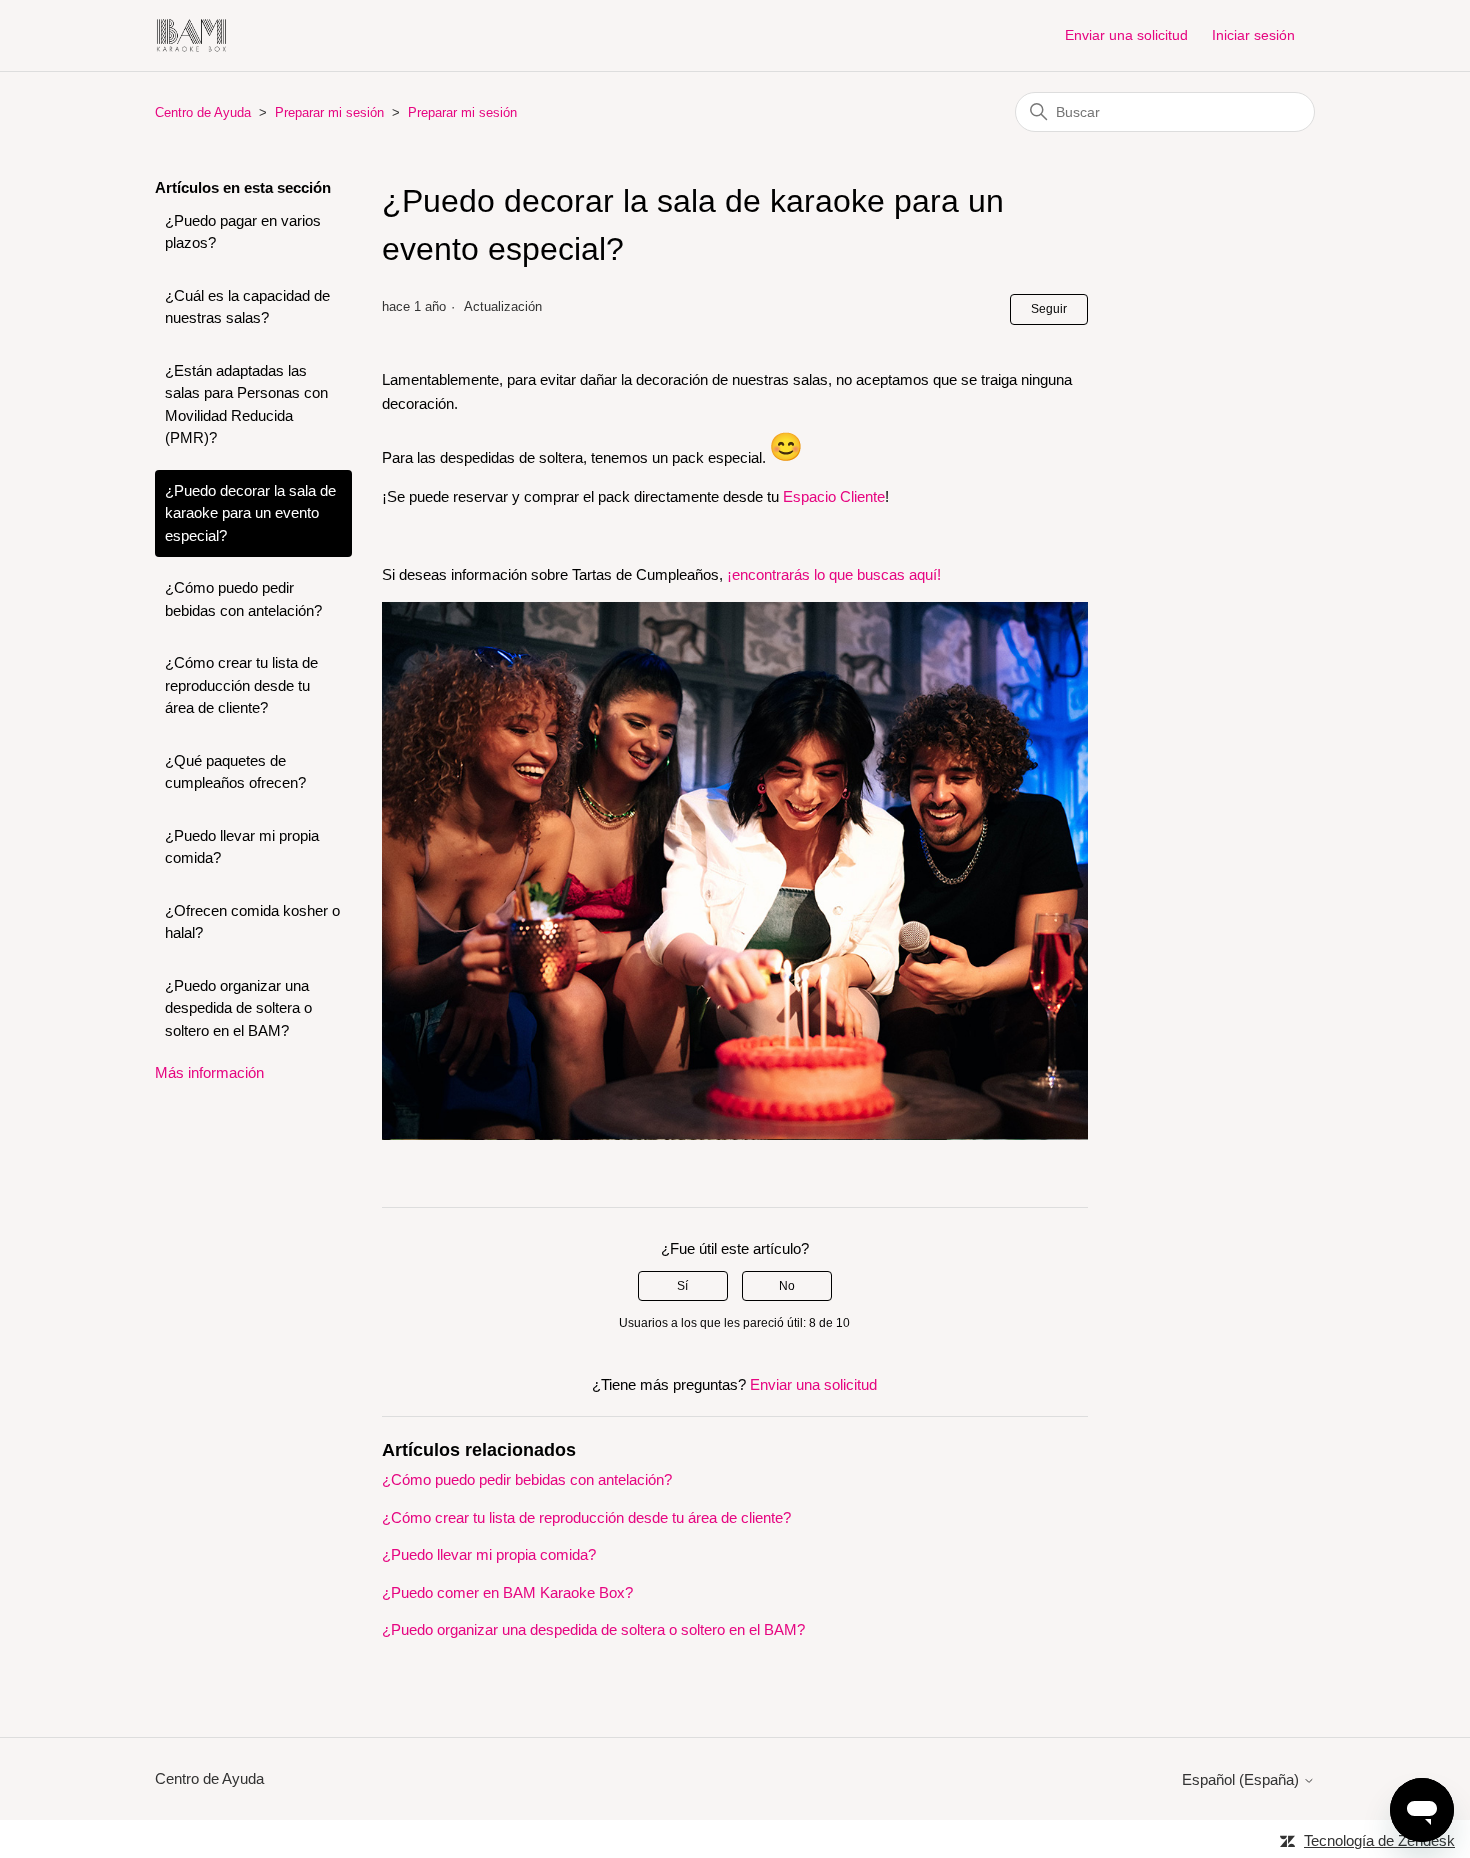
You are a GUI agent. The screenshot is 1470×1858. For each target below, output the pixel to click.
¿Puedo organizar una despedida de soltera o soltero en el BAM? (238, 1008)
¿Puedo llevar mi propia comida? (242, 847)
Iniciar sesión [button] (1253, 35)
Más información (209, 1072)
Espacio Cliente (834, 496)
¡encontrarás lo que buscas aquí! (834, 574)
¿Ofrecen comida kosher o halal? (252, 922)
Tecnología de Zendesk (1379, 1840)
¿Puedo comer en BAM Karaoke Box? (507, 1592)
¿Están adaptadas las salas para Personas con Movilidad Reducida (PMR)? (246, 404)
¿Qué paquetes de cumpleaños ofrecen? (235, 772)
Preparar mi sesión (329, 112)
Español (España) (1242, 1779)
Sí (682, 1286)
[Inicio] (191, 35)
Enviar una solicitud (1126, 35)
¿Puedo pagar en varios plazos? (243, 232)
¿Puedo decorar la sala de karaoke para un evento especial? (250, 513)
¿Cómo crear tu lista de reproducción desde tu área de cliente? (241, 685)
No (787, 1286)
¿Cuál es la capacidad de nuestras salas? (247, 307)
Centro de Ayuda (203, 112)
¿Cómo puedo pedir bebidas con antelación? (243, 599)
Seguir (1049, 309)
